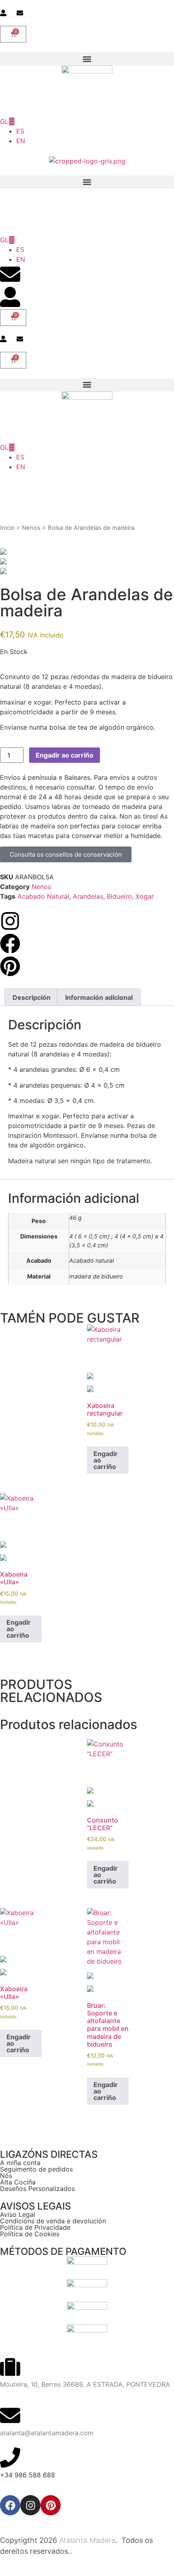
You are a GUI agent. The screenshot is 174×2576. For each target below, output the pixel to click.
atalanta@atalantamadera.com (47, 2433)
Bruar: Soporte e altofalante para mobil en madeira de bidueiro (108, 2025)
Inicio (7, 528)
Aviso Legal (18, 2214)
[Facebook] (10, 2505)
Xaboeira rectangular (105, 1410)
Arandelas (88, 896)
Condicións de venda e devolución (53, 2221)
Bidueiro (119, 896)
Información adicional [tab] (99, 997)
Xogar (145, 896)
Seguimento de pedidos (36, 2169)
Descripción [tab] (32, 997)
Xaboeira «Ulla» (14, 1578)
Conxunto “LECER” (103, 1824)
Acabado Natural (43, 896)
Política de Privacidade (35, 2227)
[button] (87, 59)
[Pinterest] (51, 2505)
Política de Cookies (30, 2234)
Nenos (31, 528)
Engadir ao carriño (65, 755)
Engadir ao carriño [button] (106, 1460)
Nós (6, 2176)
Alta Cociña (18, 2182)
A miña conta (20, 2163)
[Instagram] (30, 2505)
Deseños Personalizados (37, 2189)
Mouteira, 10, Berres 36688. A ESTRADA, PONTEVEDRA (85, 2384)
